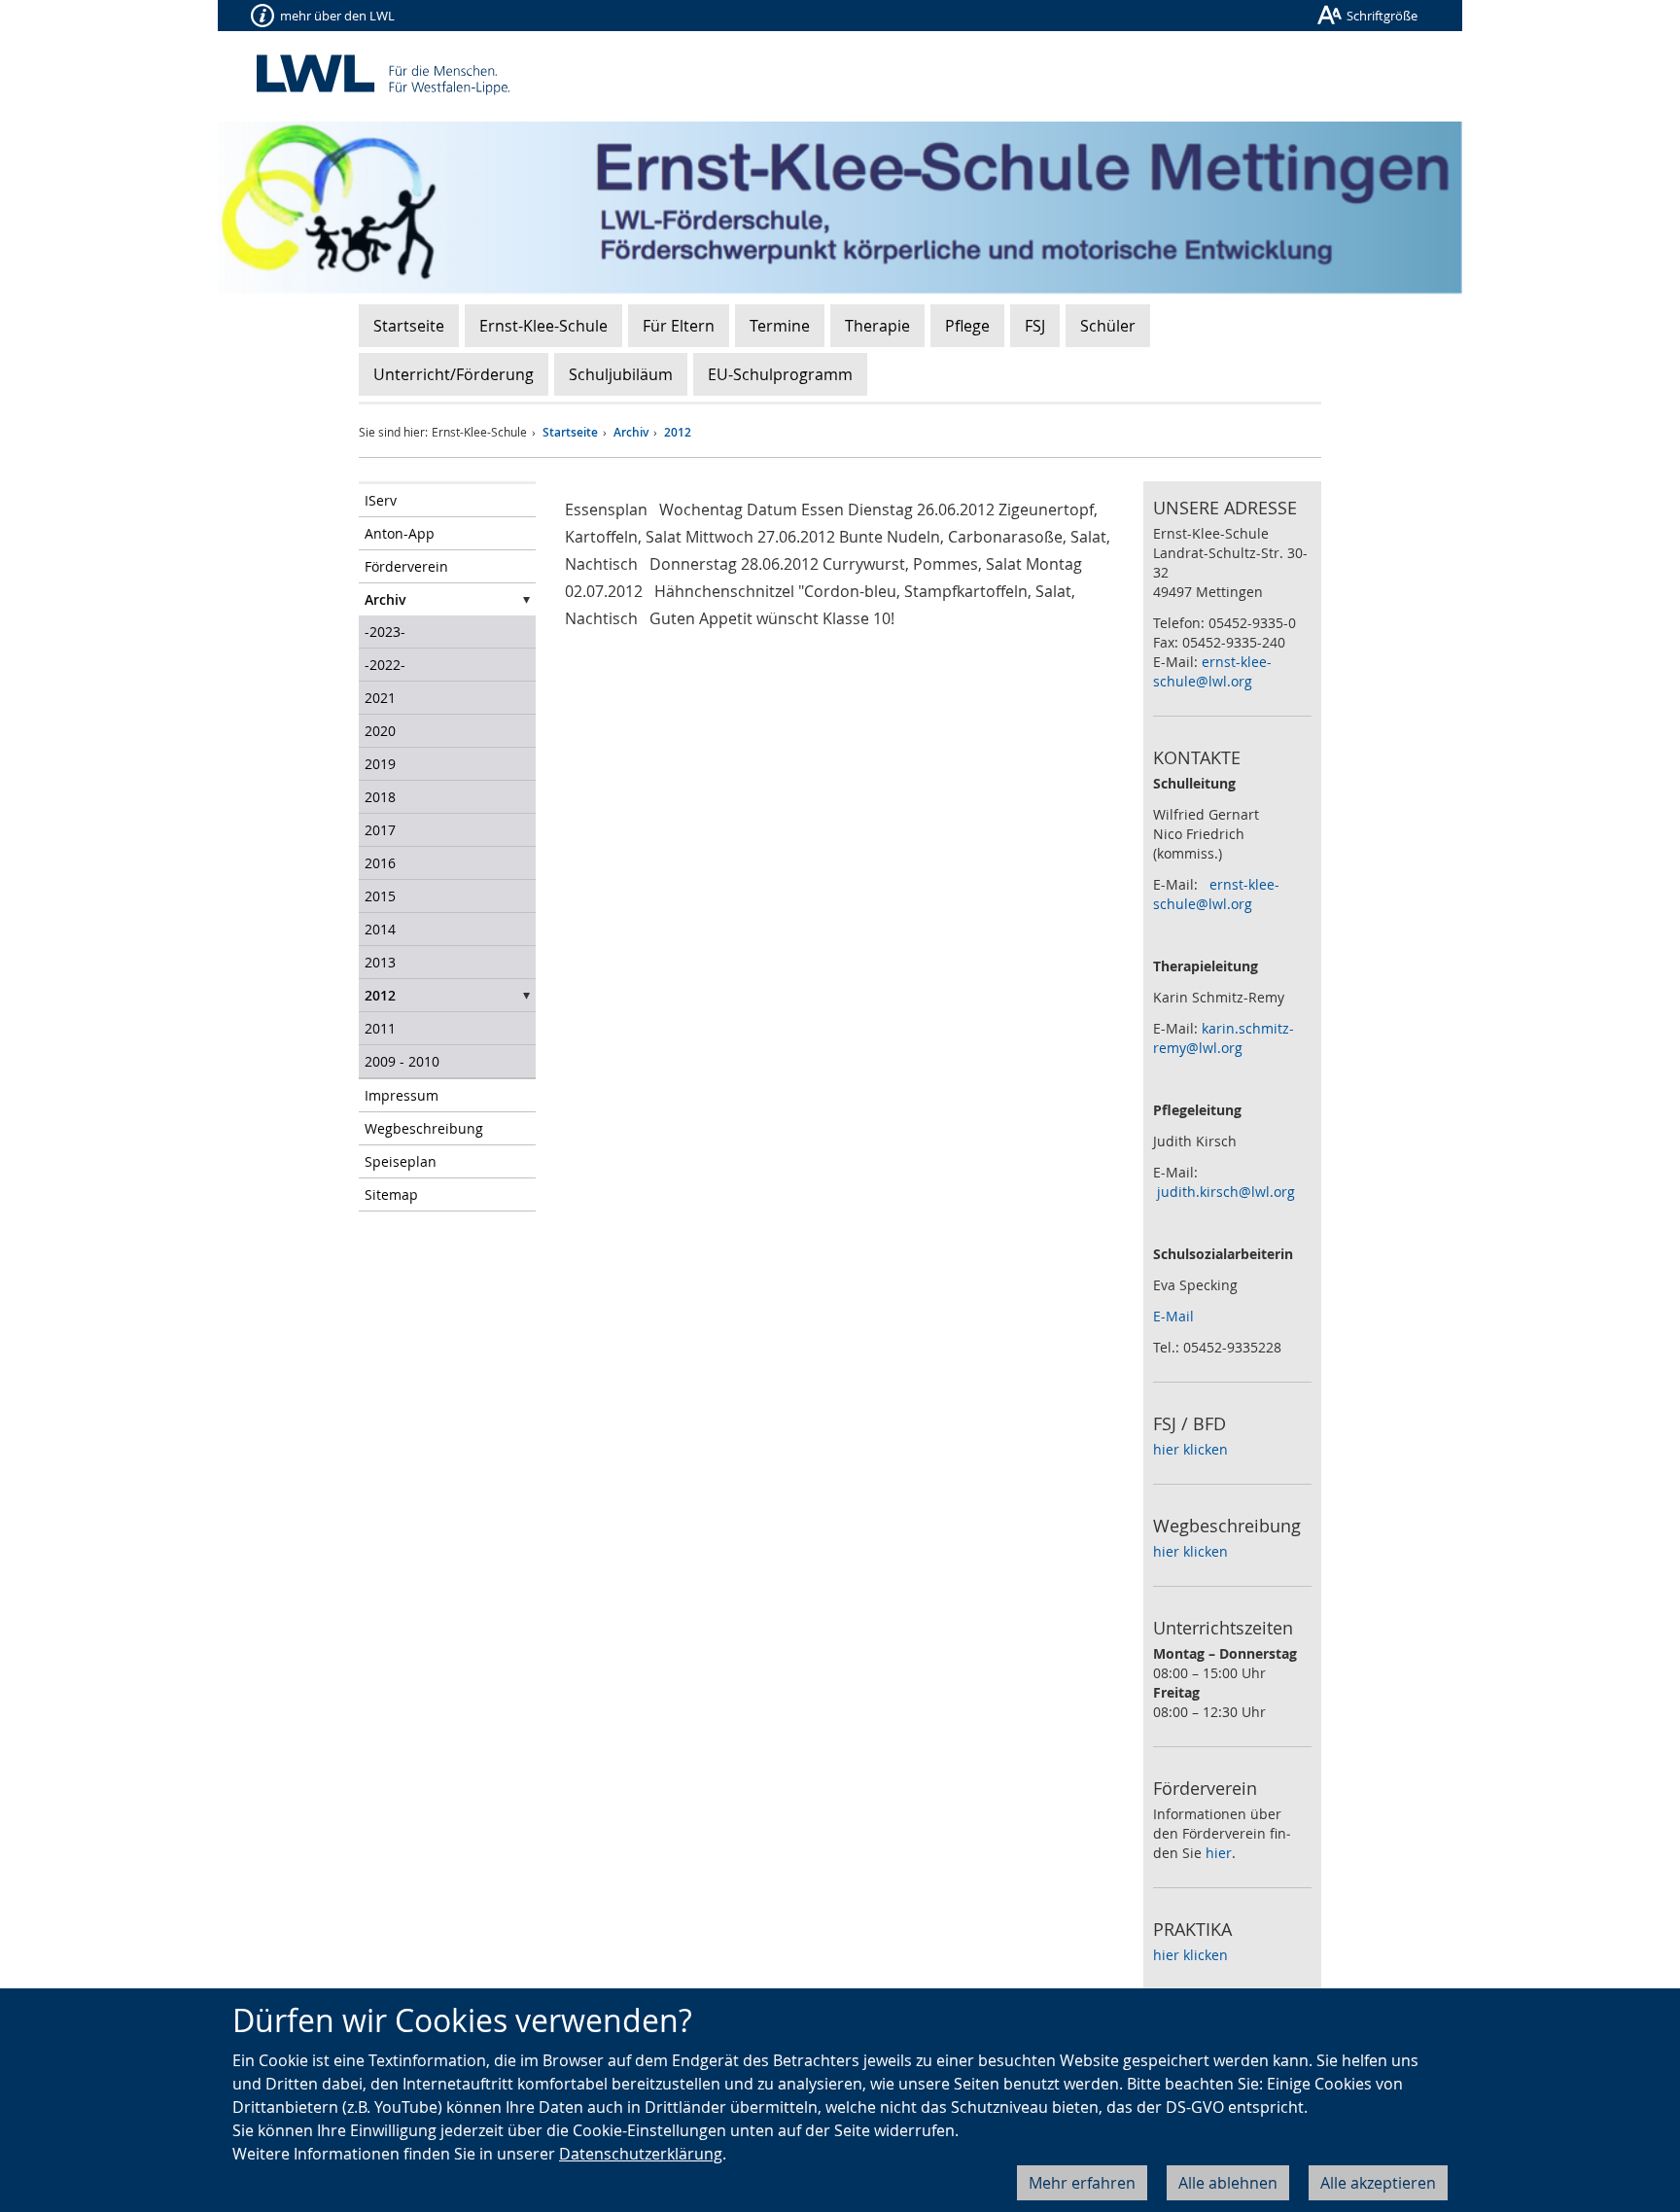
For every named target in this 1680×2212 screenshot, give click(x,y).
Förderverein (406, 566)
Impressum (402, 1095)
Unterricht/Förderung (454, 374)
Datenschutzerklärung (641, 2154)
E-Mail (1173, 1316)
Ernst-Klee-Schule (543, 326)
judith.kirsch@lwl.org (1226, 1192)
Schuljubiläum (621, 374)
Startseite (409, 326)
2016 (380, 863)
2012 (678, 432)
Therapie (877, 326)
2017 (380, 830)
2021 (380, 698)
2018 (380, 797)
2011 (380, 1028)
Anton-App (400, 533)
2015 (380, 896)
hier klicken (1190, 1449)
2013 (380, 962)
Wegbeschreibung (424, 1128)
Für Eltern (679, 326)
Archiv (631, 432)
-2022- (385, 665)
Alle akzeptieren (1378, 2183)
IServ (381, 500)
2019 (380, 764)
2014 (380, 929)
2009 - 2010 (402, 1061)
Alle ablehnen (1228, 2183)
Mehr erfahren (1082, 2183)
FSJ (1035, 326)
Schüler (1108, 326)
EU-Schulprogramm (780, 374)
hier (1219, 1853)
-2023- (385, 632)
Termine (780, 326)
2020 (380, 731)
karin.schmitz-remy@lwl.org (1224, 1038)
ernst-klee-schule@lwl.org (1212, 671)
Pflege (967, 326)
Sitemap (391, 1194)
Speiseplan (401, 1161)
